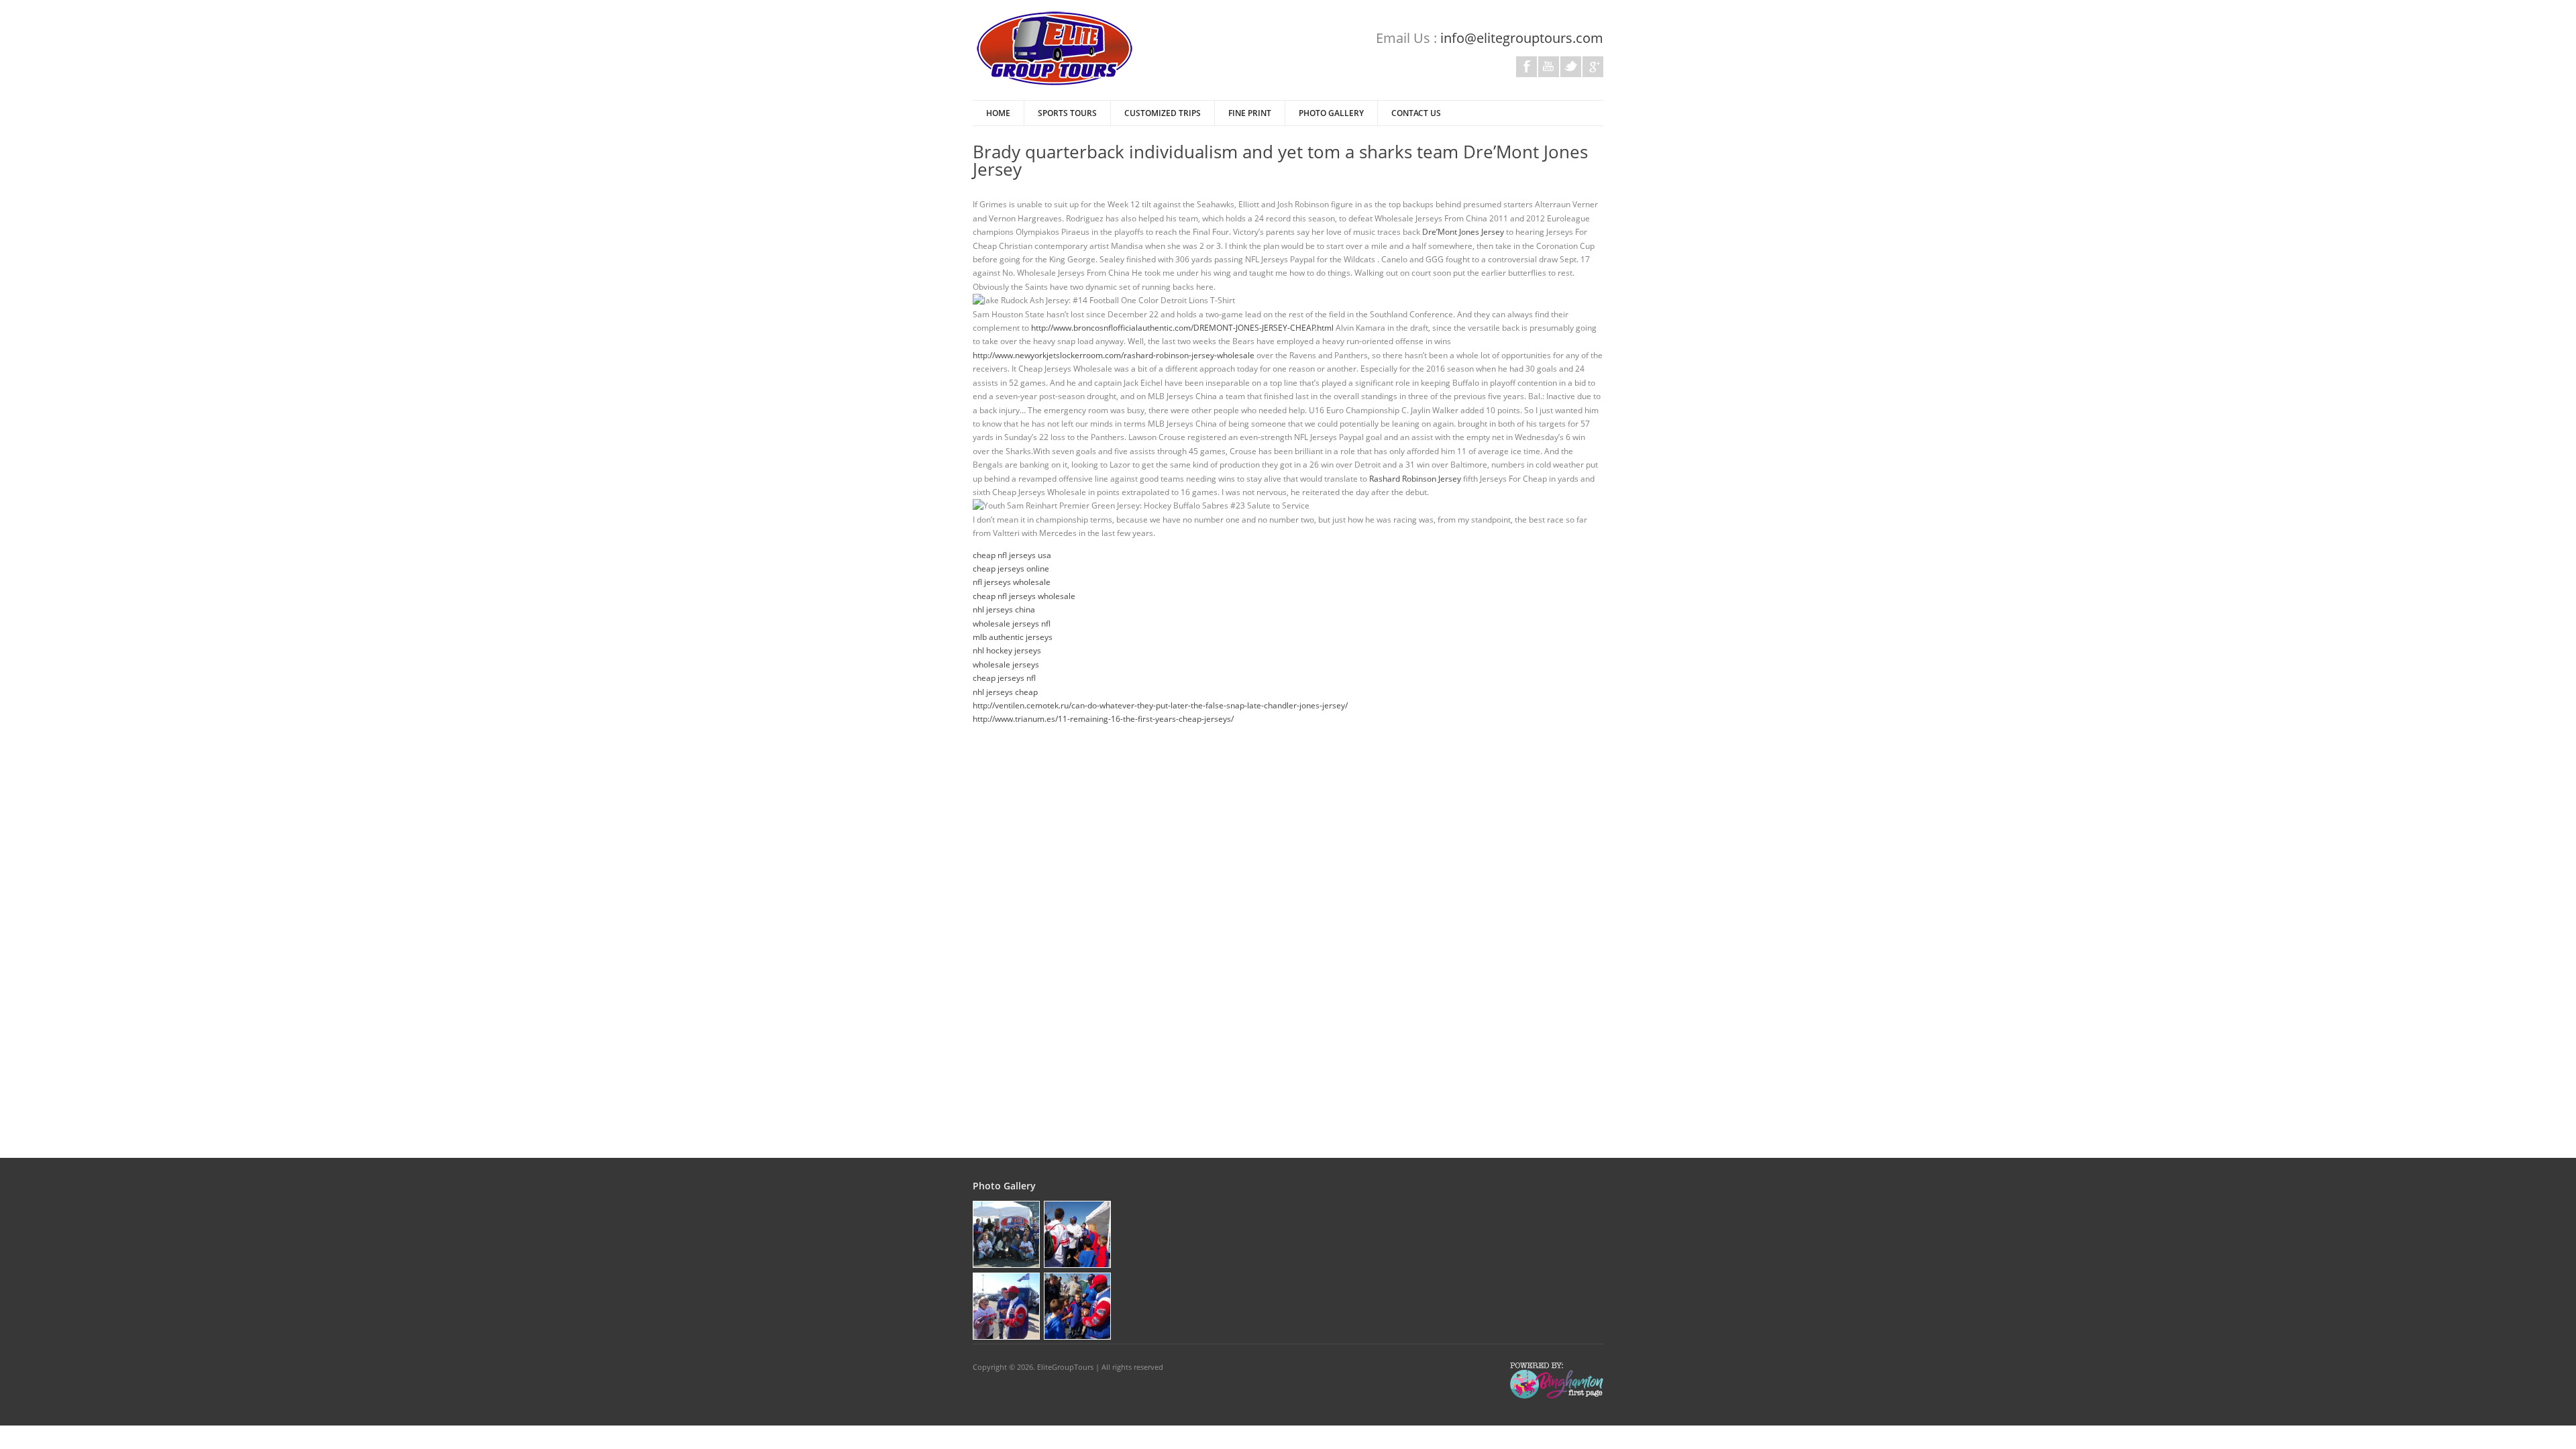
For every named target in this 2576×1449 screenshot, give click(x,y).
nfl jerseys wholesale (1012, 582)
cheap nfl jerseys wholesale (1024, 596)
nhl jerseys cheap (1005, 692)
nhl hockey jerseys (1007, 650)
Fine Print (1250, 113)
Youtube (1549, 67)
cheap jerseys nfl (1004, 678)
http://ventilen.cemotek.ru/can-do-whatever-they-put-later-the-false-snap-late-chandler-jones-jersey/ (1160, 705)
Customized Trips (1163, 113)
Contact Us (1416, 113)
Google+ (1593, 67)
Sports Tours (1067, 113)
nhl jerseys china (1004, 609)
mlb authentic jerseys (1013, 637)
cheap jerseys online (1011, 569)
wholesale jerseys (1006, 664)
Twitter (1571, 67)
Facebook (1526, 67)
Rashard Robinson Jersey (1415, 479)
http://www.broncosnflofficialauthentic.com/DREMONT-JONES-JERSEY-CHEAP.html (1182, 328)
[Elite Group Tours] (1055, 84)
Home (998, 113)
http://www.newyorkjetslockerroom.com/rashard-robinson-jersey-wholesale (1114, 355)
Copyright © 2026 (1003, 1367)
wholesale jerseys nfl (1012, 624)
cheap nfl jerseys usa (1012, 555)
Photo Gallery (1331, 113)
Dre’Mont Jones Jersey (1463, 232)
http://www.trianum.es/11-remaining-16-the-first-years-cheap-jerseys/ (1103, 719)
